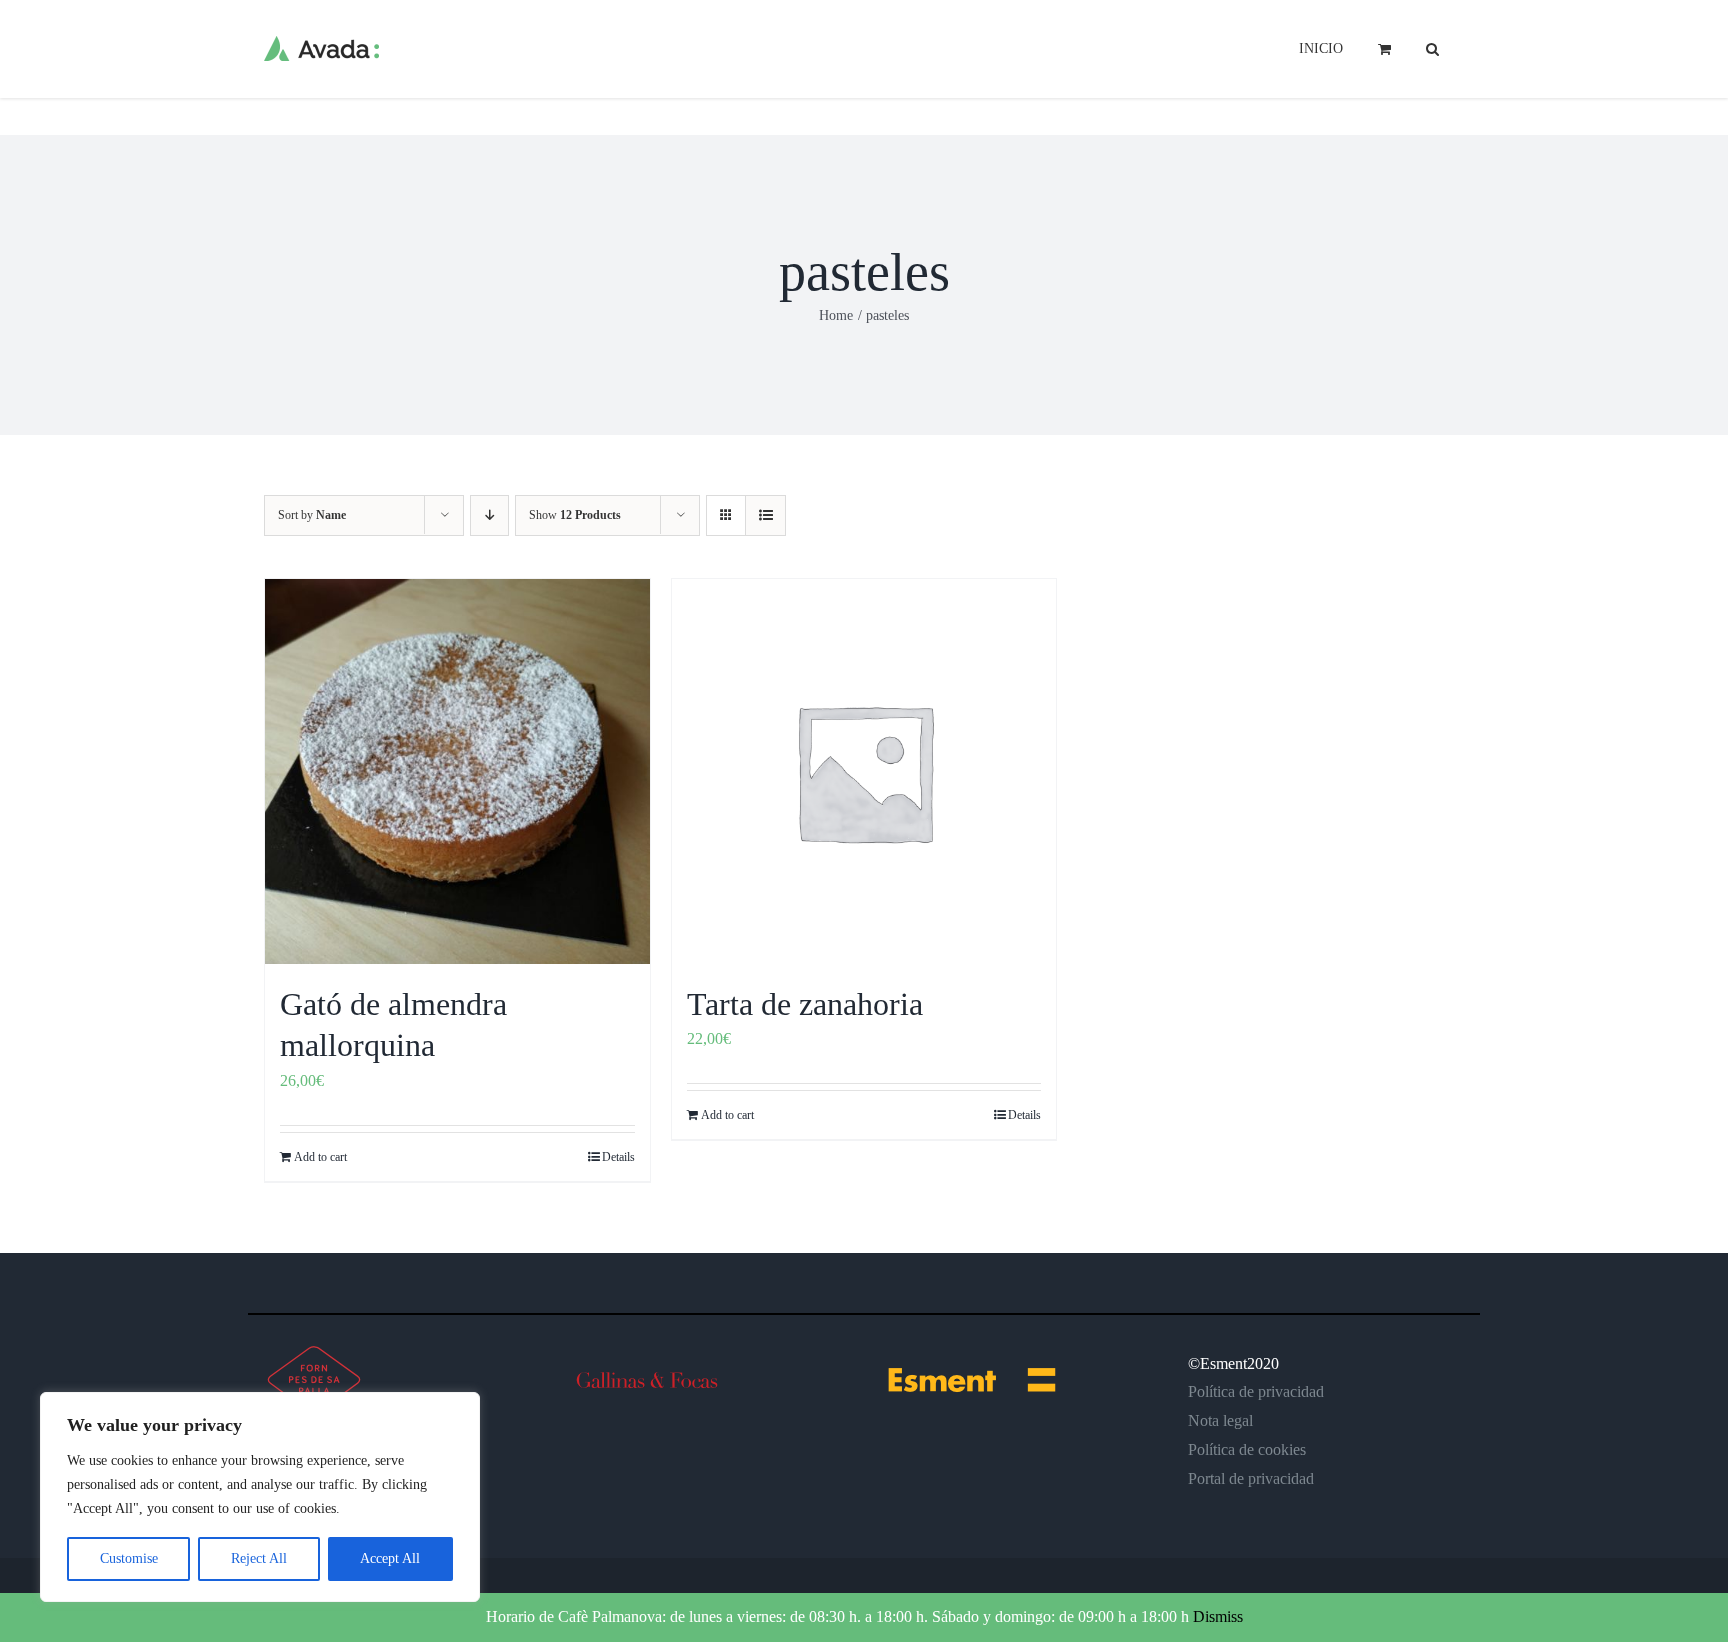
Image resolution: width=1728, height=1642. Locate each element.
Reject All (259, 1558)
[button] (1432, 47)
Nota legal (1220, 1420)
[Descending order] (489, 515)
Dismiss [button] (1218, 1616)
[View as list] (765, 515)
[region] (260, 1497)
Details (618, 1157)
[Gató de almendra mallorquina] (457, 771)
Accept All (390, 1558)
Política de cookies (1247, 1449)
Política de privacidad (1256, 1391)
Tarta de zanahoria (805, 1004)
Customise (129, 1558)
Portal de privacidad (1251, 1478)
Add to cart (320, 1157)
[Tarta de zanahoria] (864, 771)
